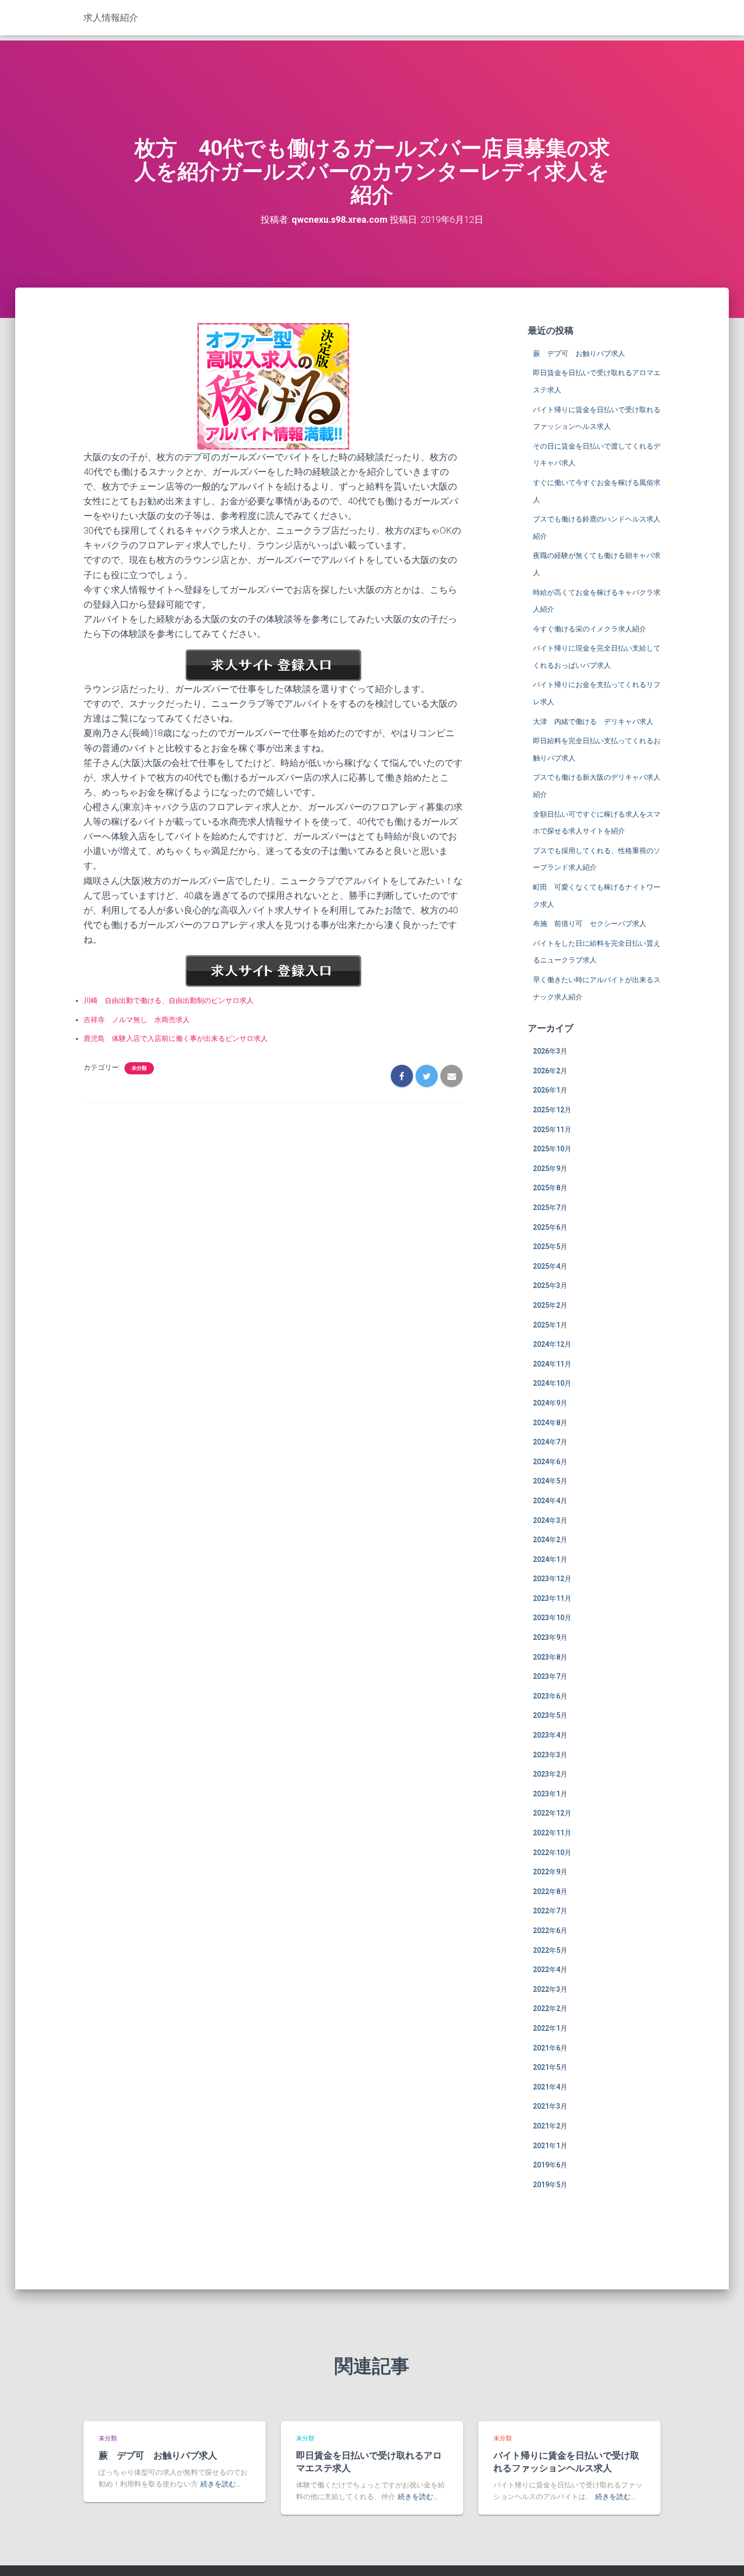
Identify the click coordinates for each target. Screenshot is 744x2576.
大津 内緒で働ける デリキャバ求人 (593, 721)
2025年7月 (550, 1207)
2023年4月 (550, 1735)
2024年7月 (550, 1442)
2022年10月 (552, 1853)
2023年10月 (552, 1618)
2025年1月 (550, 1325)
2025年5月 (550, 1246)
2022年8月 (550, 1891)
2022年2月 (550, 2008)
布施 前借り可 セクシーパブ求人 (590, 923)
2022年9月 (550, 1872)
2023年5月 (550, 1715)
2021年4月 (550, 2087)
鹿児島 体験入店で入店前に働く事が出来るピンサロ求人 (176, 1038)
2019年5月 (550, 2185)
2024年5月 (550, 1481)
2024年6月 (550, 1462)
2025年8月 (550, 1188)
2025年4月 (550, 1266)
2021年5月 (550, 2067)
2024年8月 (550, 1423)
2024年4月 (550, 1501)
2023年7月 (550, 1676)
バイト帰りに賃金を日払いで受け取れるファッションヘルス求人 (566, 2461)
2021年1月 (550, 2146)
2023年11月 (552, 1598)
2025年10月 (552, 1149)
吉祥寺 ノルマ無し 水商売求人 (137, 1020)
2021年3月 (550, 2106)
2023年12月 (552, 1579)
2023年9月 (550, 1637)
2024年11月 (552, 1364)
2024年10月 (552, 1383)
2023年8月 (550, 1657)
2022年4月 (550, 1969)
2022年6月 (550, 1930)
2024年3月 (550, 1520)
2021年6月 (550, 2048)
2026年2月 (550, 1071)
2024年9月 (550, 1403)
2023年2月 (550, 1774)
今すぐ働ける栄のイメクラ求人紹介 (590, 629)
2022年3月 (550, 1989)
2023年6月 (550, 1696)
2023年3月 (550, 1755)
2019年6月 (550, 2165)
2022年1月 (550, 2028)
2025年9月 (550, 1169)
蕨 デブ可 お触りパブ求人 (579, 353)
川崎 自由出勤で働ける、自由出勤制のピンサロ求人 (169, 1000)
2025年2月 (550, 1305)
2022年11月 (552, 1833)
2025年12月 (552, 1110)
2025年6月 (550, 1227)
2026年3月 (550, 1051)
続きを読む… (220, 2484)
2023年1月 (550, 1794)
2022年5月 (550, 1950)
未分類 (139, 1068)
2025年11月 (552, 1130)
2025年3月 (550, 1285)
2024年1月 (550, 1559)
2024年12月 (552, 1344)
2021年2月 (550, 2126)
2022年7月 (550, 1911)
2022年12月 (552, 1813)
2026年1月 (550, 1090)
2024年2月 (550, 1540)
